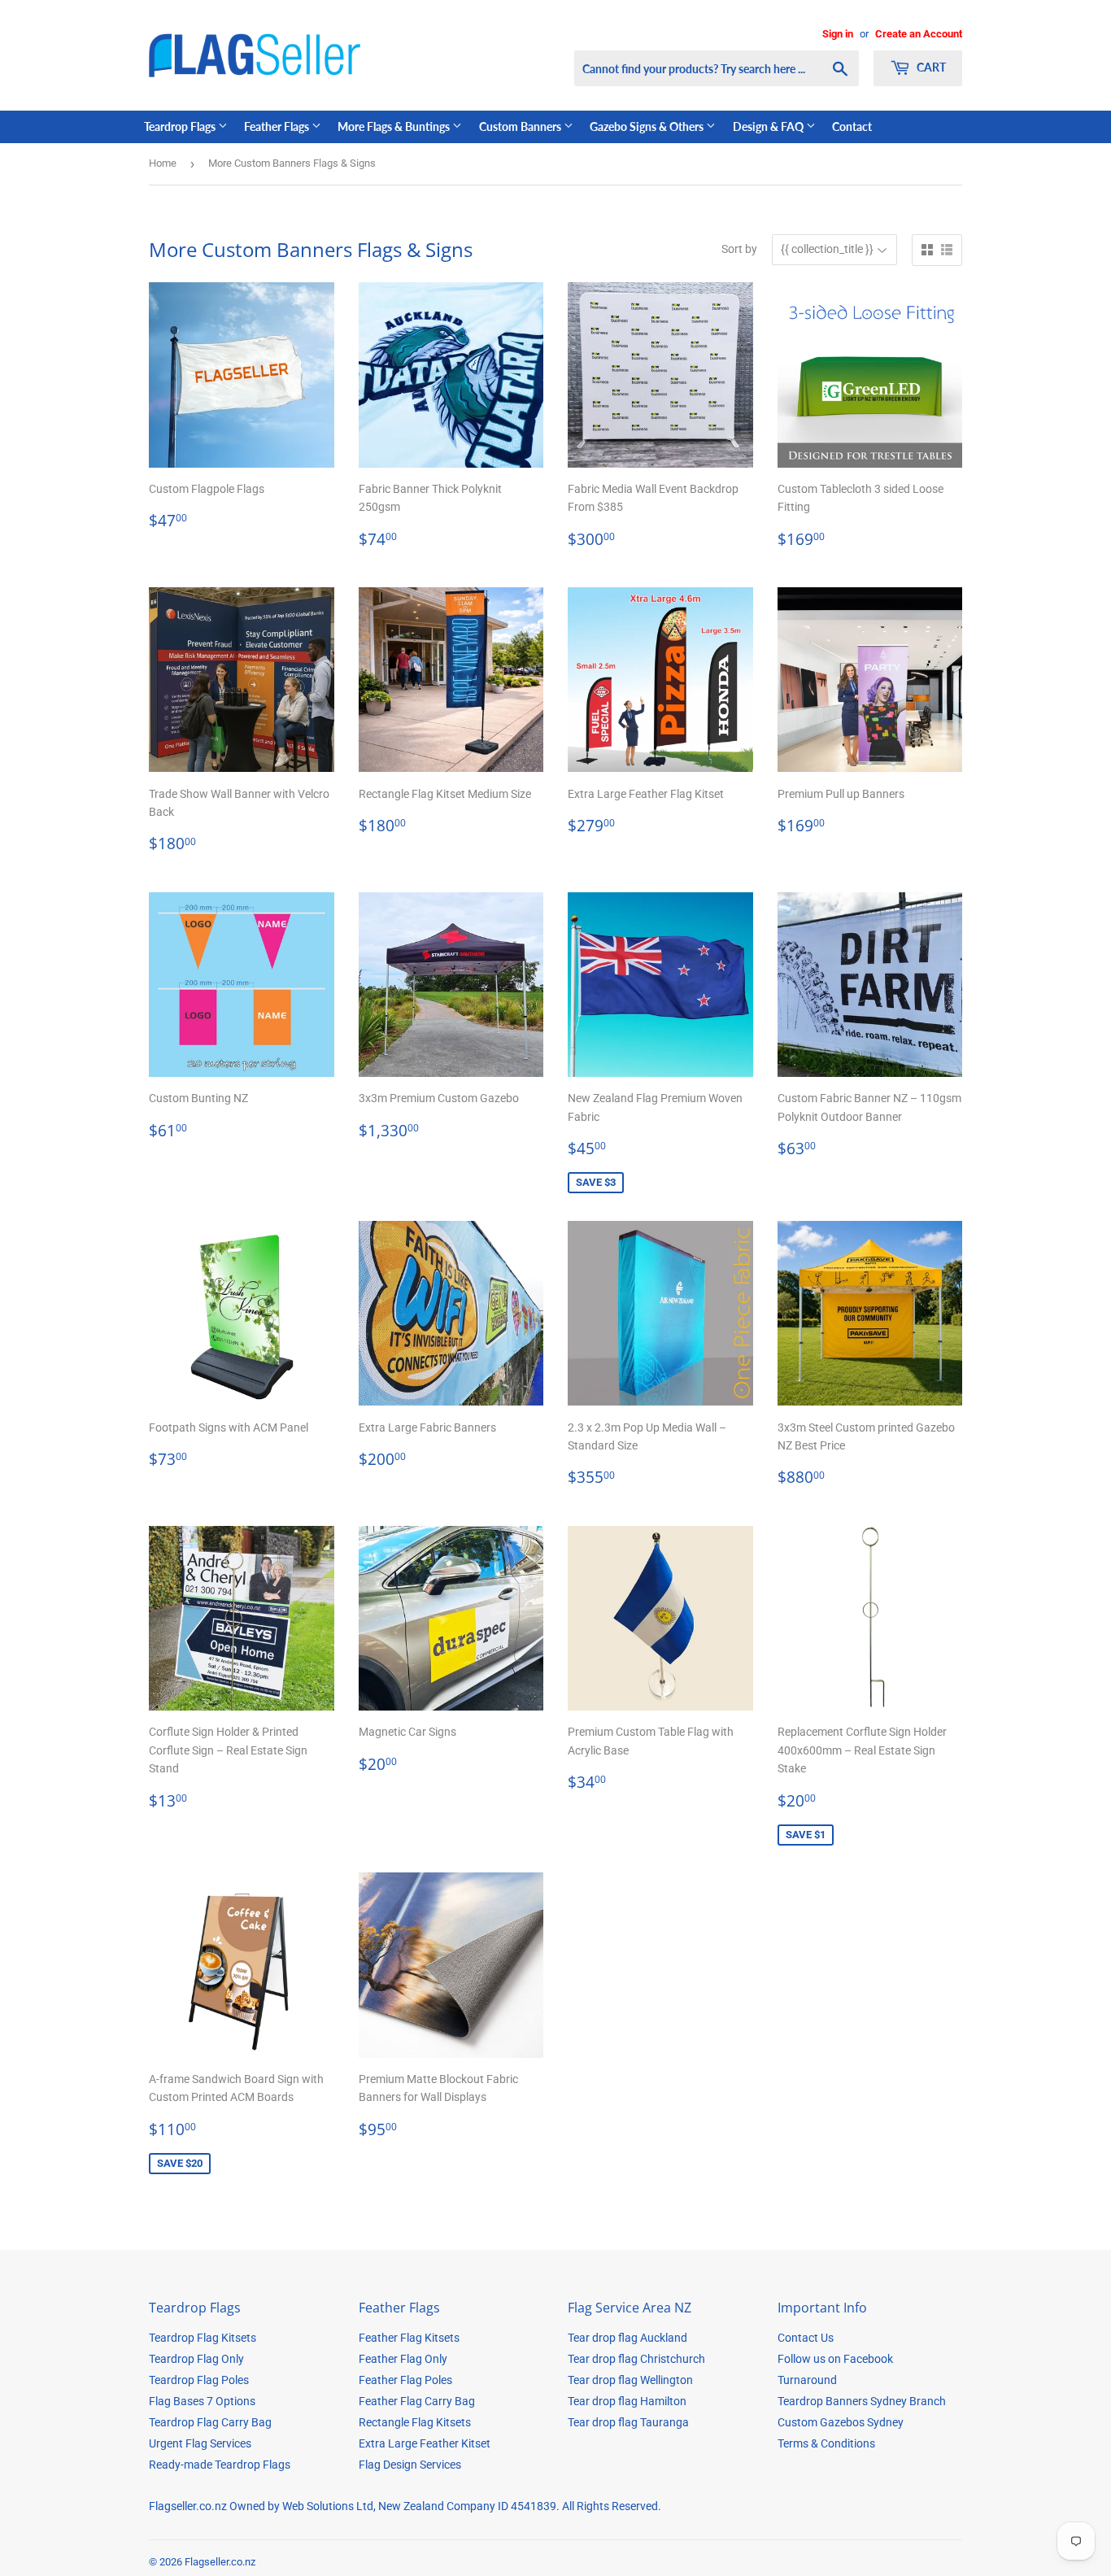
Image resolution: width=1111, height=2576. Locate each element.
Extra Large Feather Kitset (425, 2443)
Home (163, 163)
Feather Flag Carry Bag (417, 2401)
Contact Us (806, 2338)
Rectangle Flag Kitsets (415, 2422)
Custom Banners (521, 126)
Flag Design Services (410, 2465)
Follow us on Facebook (835, 2359)
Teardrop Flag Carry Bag (210, 2422)
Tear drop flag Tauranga (628, 2422)
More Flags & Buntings (395, 126)
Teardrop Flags (181, 126)
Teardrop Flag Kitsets (203, 2338)
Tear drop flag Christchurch (636, 2359)
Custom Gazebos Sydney (841, 2422)
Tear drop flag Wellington (630, 2380)
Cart (930, 67)
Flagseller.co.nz (220, 2562)
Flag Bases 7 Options (202, 2401)
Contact (852, 126)
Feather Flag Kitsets (409, 2338)
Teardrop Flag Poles (199, 2380)
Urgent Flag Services (200, 2443)
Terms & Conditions (826, 2443)
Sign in (838, 34)
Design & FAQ (769, 126)
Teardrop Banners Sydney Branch (862, 2401)
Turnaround (807, 2380)
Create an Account (919, 34)
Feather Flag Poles (405, 2380)
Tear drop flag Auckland (627, 2338)
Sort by (739, 249)
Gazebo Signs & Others (648, 126)
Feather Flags (278, 126)
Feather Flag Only (403, 2359)
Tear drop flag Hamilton (627, 2401)
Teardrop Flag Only (196, 2359)
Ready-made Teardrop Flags (220, 2465)
